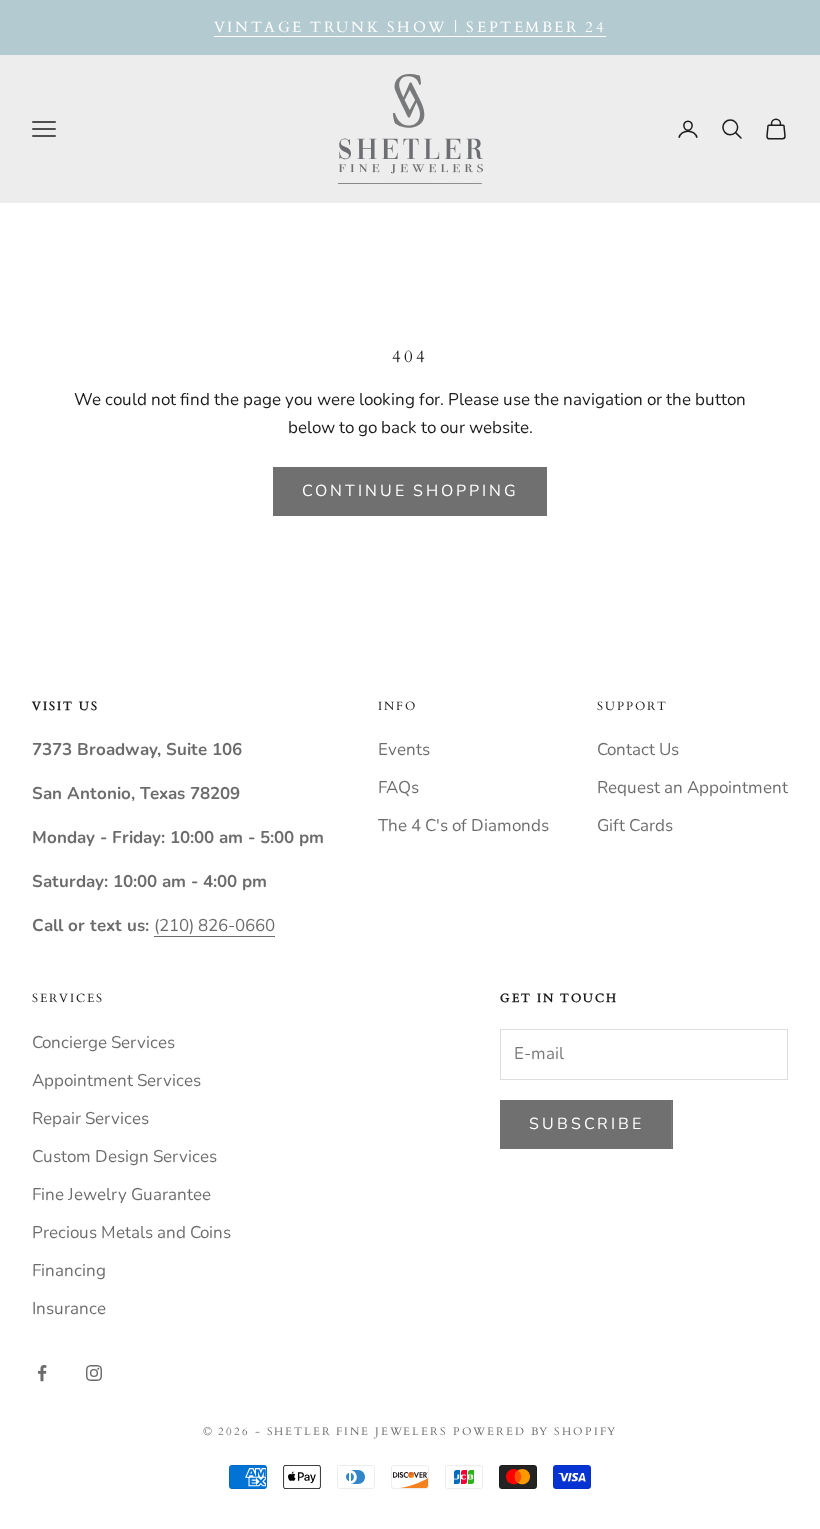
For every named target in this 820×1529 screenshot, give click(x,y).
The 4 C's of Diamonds (463, 825)
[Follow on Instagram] (94, 1373)
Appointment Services (116, 1080)
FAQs (398, 787)
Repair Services (90, 1118)
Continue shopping (410, 491)
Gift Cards (635, 825)
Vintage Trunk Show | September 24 (410, 27)
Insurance (69, 1308)
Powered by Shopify (535, 1431)
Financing (69, 1270)
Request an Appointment (692, 787)
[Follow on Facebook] (42, 1373)
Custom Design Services (124, 1156)
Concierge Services (103, 1042)
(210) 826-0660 (214, 925)
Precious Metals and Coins (131, 1232)
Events (404, 749)
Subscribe (586, 1124)
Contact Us (638, 749)
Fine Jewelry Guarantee (121, 1194)
